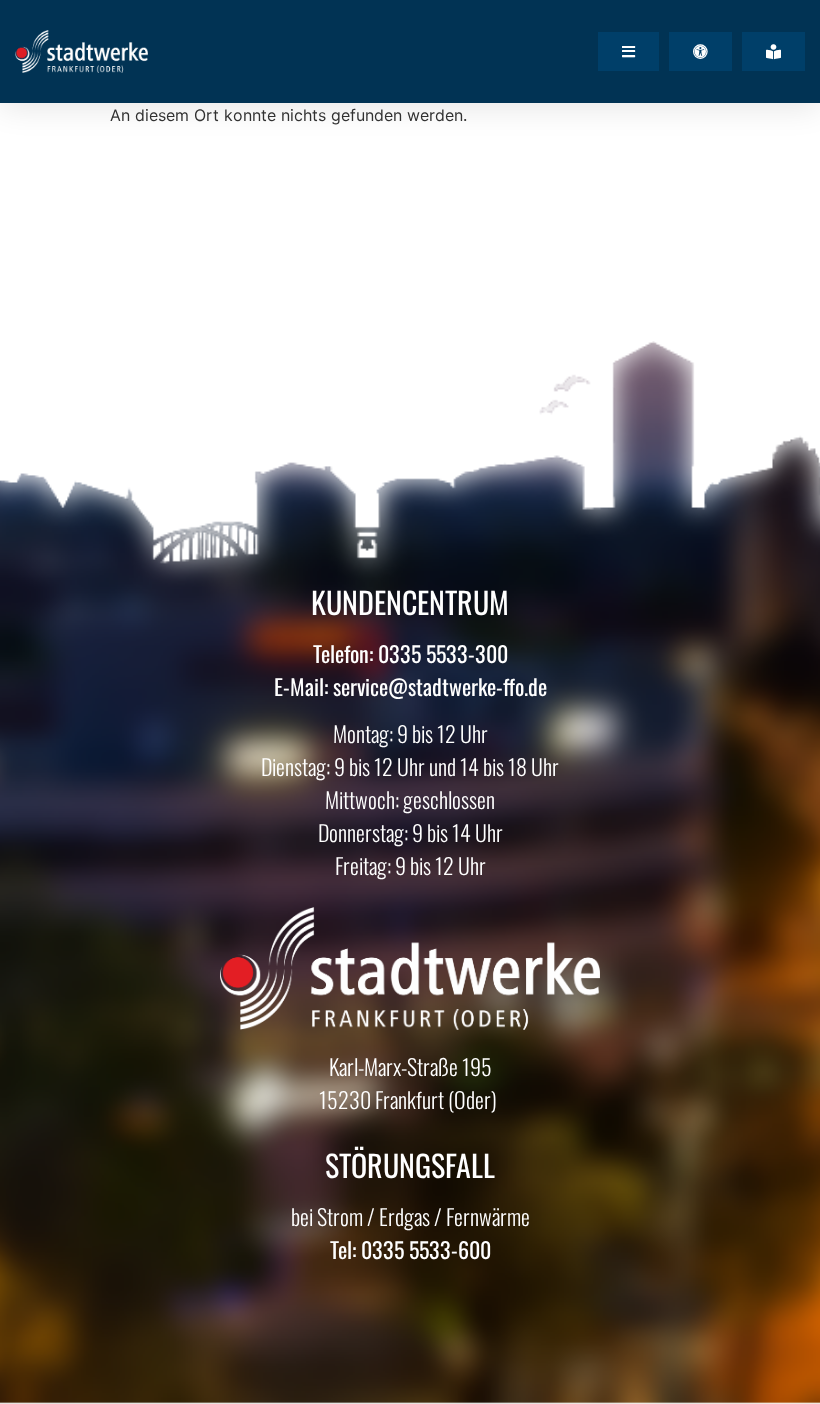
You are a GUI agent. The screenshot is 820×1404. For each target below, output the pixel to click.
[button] (628, 51)
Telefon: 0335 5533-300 (410, 653)
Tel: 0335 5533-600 (410, 1249)
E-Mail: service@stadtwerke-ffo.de (410, 686)
